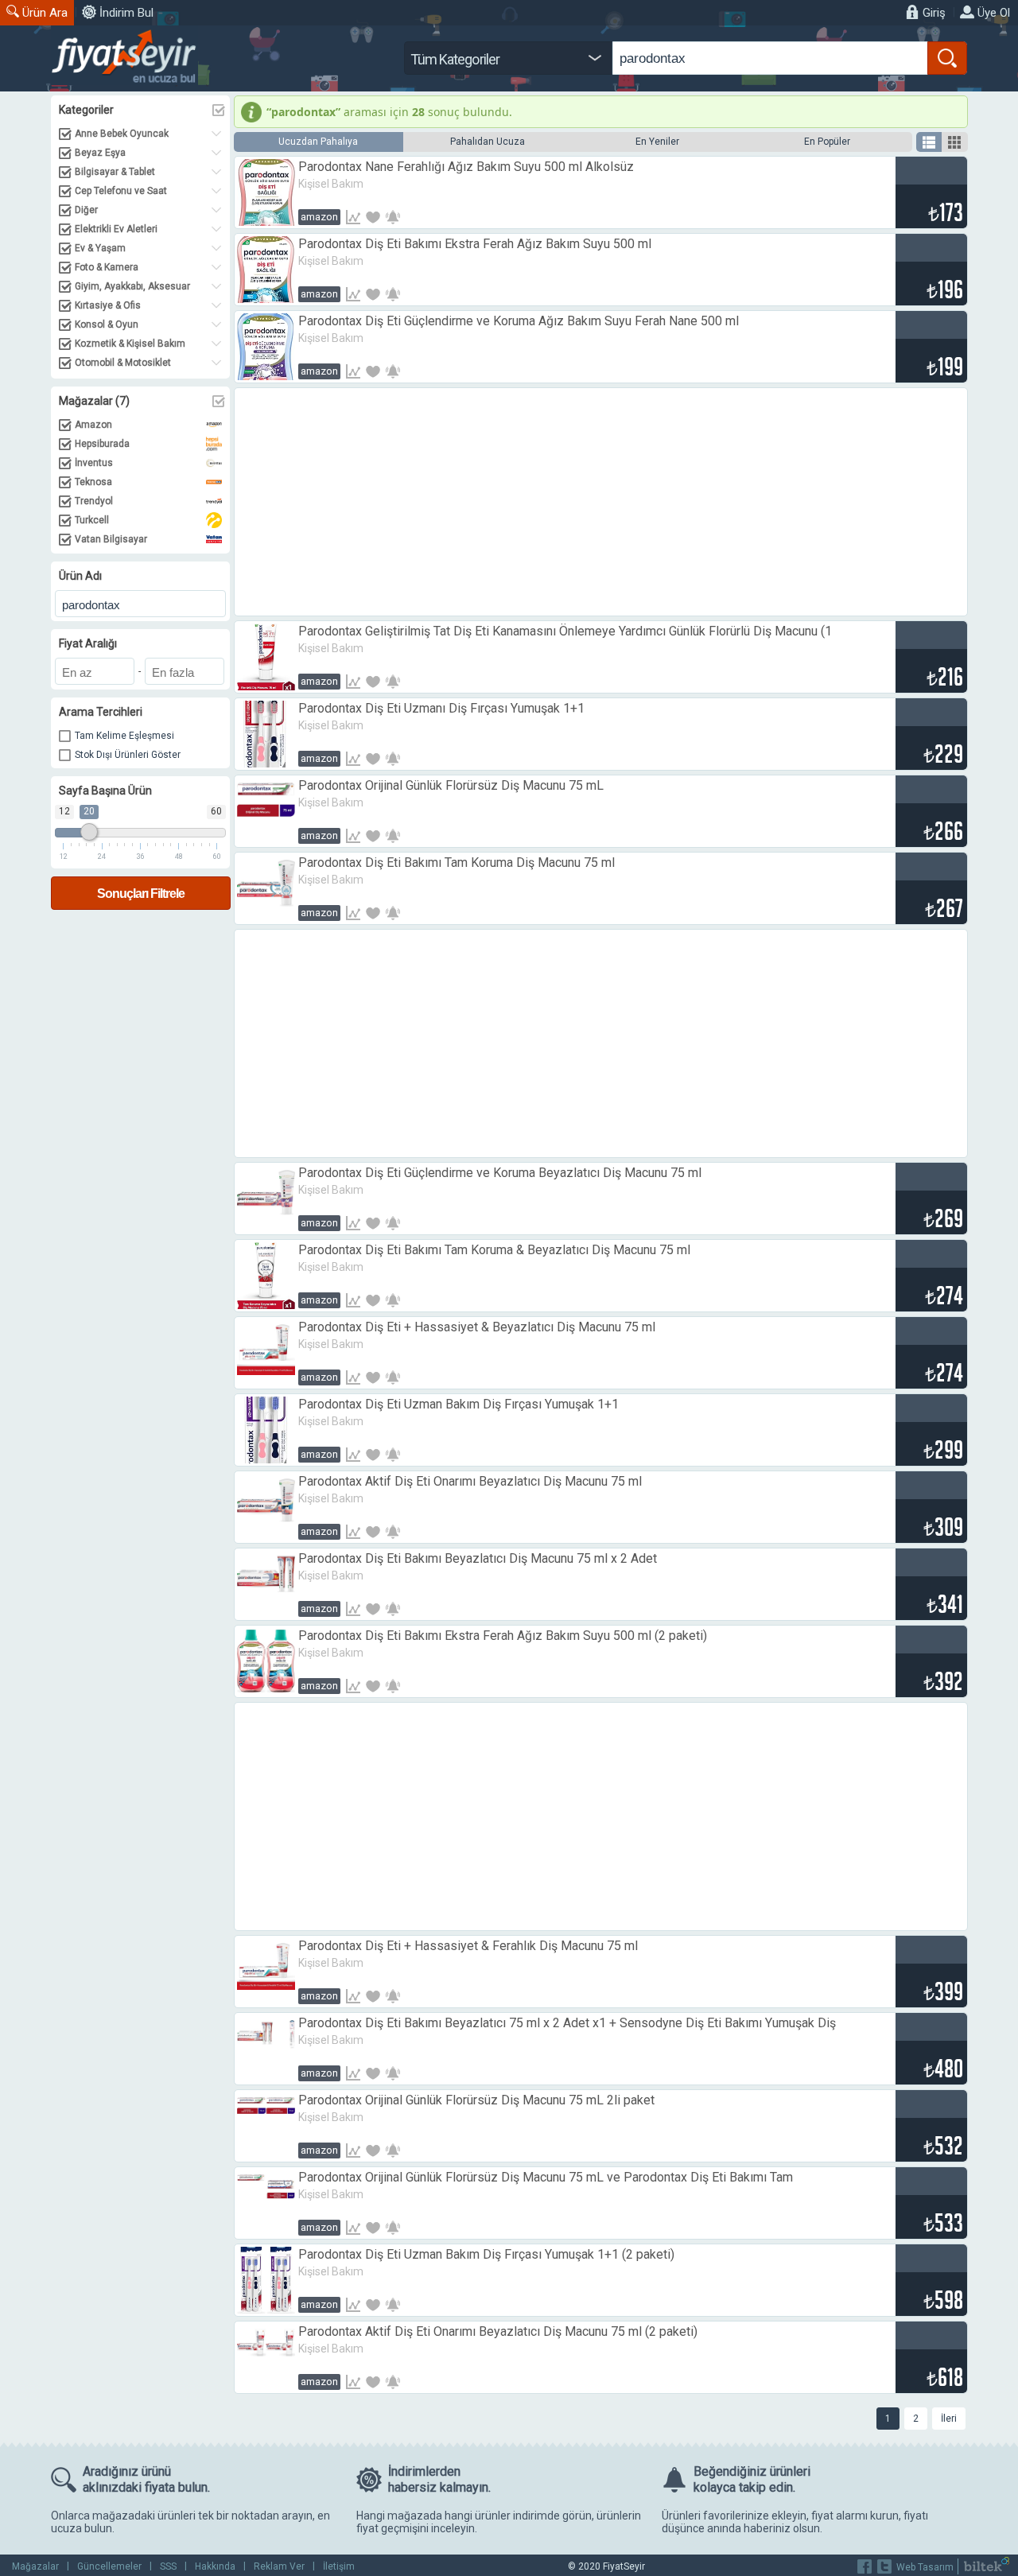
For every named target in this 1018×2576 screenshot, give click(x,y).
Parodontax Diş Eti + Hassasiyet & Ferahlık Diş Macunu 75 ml (468, 1946)
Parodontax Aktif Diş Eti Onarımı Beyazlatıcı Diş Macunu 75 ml (470, 1481)
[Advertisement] (601, 502)
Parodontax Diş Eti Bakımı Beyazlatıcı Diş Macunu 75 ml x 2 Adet (478, 1558)
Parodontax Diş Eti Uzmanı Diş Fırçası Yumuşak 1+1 (441, 708)
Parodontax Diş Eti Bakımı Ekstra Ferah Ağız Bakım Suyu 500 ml (475, 244)
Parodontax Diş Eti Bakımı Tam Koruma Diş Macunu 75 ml (457, 863)
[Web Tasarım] (987, 2568)
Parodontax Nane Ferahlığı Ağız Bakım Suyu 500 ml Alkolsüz (466, 167)
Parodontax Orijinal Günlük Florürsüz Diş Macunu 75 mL (451, 785)
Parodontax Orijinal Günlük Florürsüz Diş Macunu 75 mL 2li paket (476, 2100)
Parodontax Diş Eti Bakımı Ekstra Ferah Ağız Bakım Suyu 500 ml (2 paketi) (503, 1636)
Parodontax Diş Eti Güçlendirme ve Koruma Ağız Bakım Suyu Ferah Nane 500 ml (519, 321)
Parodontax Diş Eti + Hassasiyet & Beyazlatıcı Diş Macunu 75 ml (477, 1327)
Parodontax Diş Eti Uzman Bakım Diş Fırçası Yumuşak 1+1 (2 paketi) (486, 2254)
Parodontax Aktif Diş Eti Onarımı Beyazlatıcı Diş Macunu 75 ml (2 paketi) (498, 2331)
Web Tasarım (925, 2567)
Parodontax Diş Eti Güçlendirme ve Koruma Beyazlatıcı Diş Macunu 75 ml (500, 1173)
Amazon (319, 217)
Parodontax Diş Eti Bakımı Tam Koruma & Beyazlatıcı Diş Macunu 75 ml (494, 1250)
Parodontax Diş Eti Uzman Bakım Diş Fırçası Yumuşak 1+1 (458, 1404)
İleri (949, 2419)
